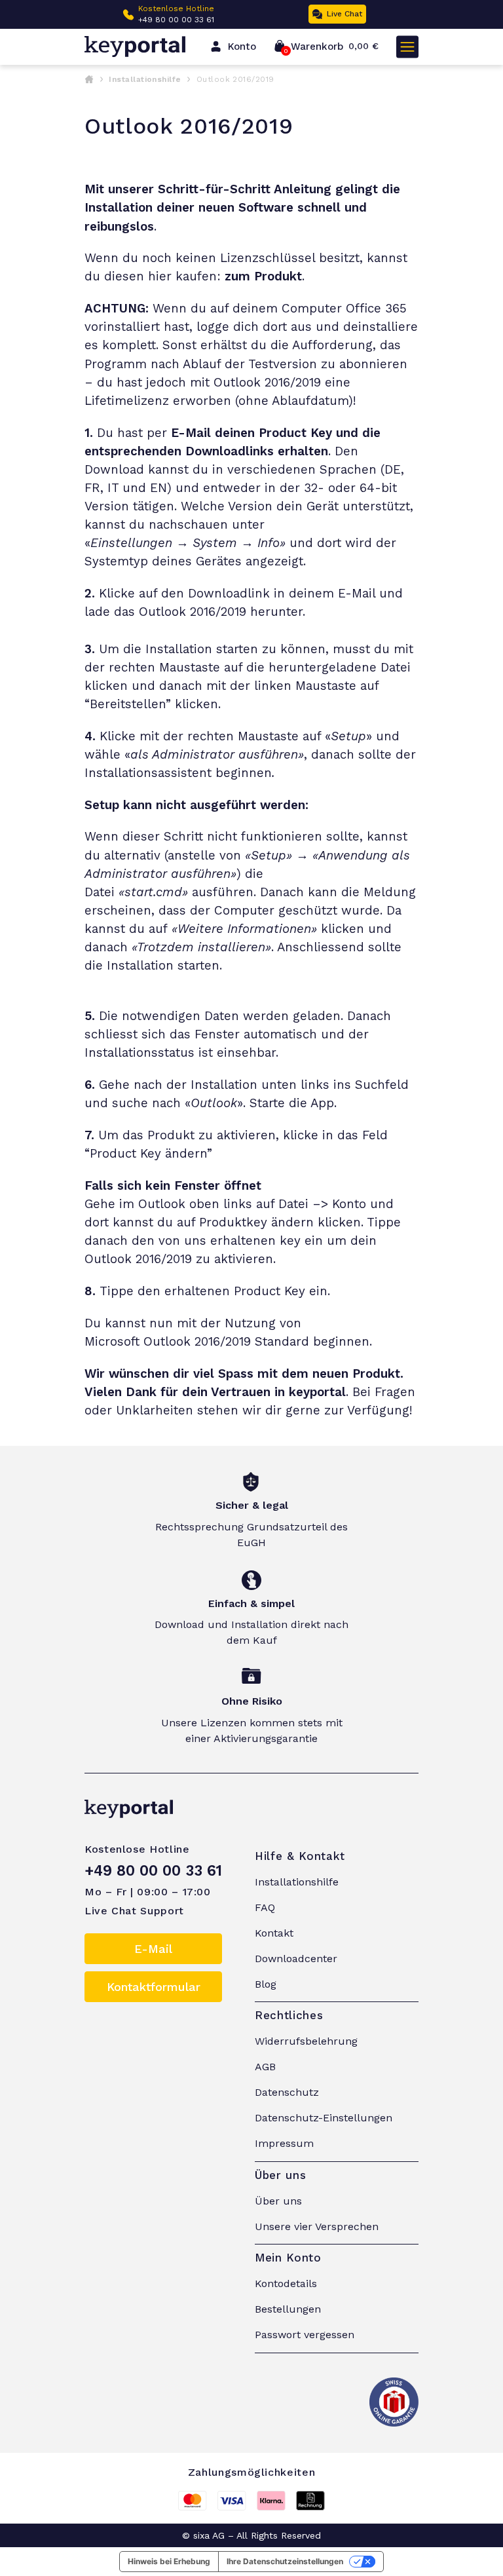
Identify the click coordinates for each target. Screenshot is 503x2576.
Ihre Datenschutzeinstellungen (285, 2561)
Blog (266, 1984)
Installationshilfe (145, 79)
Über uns (278, 2201)
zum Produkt (263, 276)
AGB (265, 2067)
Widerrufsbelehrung (306, 2041)
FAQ (265, 1907)
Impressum (284, 2143)
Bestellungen (288, 2309)
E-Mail (153, 1949)
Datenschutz (287, 2092)
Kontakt (274, 1933)
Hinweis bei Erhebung (169, 2561)
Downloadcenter (296, 1959)
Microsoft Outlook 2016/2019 (168, 1342)
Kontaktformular (154, 1987)
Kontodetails (286, 2283)
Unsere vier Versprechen (317, 2226)
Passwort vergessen (305, 2335)
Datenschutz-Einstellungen (324, 2118)
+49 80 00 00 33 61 (176, 20)
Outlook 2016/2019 (193, 612)
